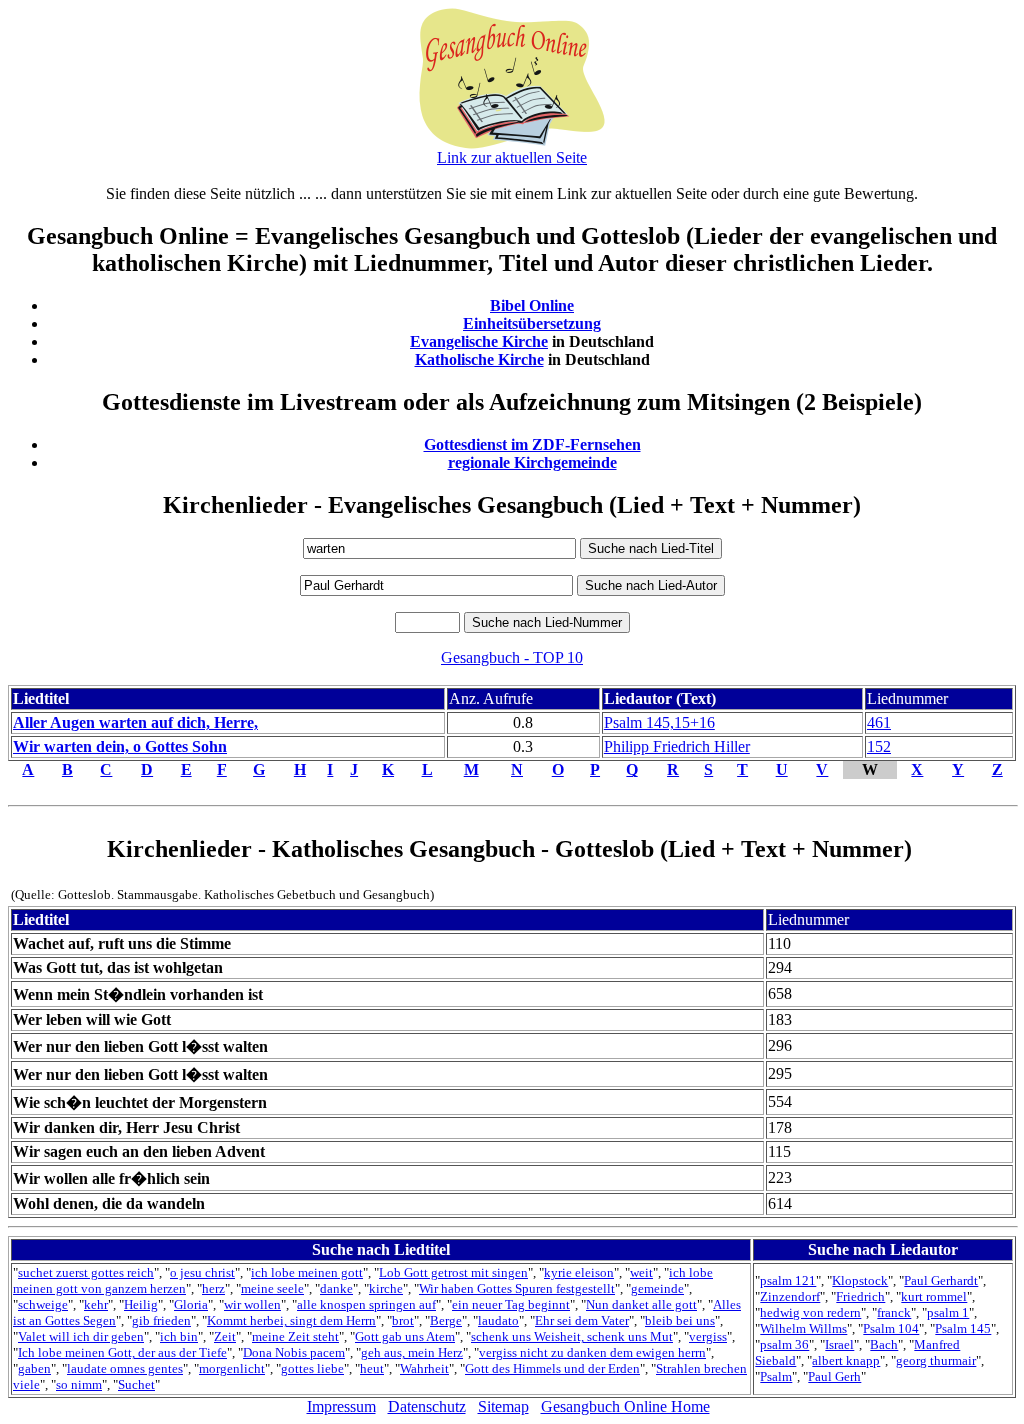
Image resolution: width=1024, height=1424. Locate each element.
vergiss (708, 1336)
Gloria (191, 1304)
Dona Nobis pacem (294, 1352)
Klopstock (860, 1280)
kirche (386, 1288)
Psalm (776, 1376)
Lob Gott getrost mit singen (453, 1272)
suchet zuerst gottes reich (86, 1272)
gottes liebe (312, 1368)
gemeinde (657, 1288)
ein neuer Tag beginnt (511, 1304)
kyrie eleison (579, 1272)
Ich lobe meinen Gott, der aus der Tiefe (122, 1352)
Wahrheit (424, 1368)
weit (641, 1272)
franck (894, 1312)
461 (879, 722)
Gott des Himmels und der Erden (552, 1368)
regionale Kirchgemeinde (532, 462)
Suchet (136, 1384)
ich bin (179, 1336)
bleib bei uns (680, 1320)
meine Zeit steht (295, 1336)
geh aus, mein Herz (412, 1352)
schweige (43, 1304)
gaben (34, 1368)
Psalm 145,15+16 (659, 722)
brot (403, 1320)
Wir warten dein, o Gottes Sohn (120, 746)
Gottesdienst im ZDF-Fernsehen (532, 444)
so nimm (79, 1384)
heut (372, 1368)
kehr (96, 1304)
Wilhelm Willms (803, 1328)
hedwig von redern (810, 1312)
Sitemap (503, 1406)
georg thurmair (936, 1360)
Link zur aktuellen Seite (512, 157)
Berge (446, 1320)
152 (879, 746)
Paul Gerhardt (941, 1280)
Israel (839, 1344)
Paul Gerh (834, 1376)
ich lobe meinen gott (307, 1272)
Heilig (141, 1304)
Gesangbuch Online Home (625, 1406)
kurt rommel (934, 1296)
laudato (498, 1320)
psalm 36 (784, 1344)
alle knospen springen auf (366, 1304)
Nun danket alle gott (641, 1304)
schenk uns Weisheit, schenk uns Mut (572, 1336)
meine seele (272, 1288)
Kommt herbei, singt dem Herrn (291, 1320)
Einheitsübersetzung (532, 323)
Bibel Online (532, 305)
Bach (884, 1344)
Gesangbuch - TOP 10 (512, 657)
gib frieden (161, 1320)
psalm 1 (948, 1312)
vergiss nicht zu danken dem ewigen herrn (592, 1352)
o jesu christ (202, 1272)
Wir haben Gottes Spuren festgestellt (517, 1288)
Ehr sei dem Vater (582, 1320)
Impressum (341, 1406)
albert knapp (846, 1360)
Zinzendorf (790, 1296)
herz (213, 1288)
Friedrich (860, 1296)
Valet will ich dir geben (81, 1336)
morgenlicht (232, 1368)
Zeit (225, 1336)
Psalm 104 (891, 1328)
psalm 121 (788, 1280)
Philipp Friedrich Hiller (677, 746)
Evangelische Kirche (479, 341)
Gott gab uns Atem (405, 1336)
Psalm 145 (963, 1328)
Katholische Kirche (479, 359)
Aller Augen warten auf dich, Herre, (135, 722)
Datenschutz (427, 1406)
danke (336, 1288)
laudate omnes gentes (125, 1368)
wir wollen (252, 1304)
